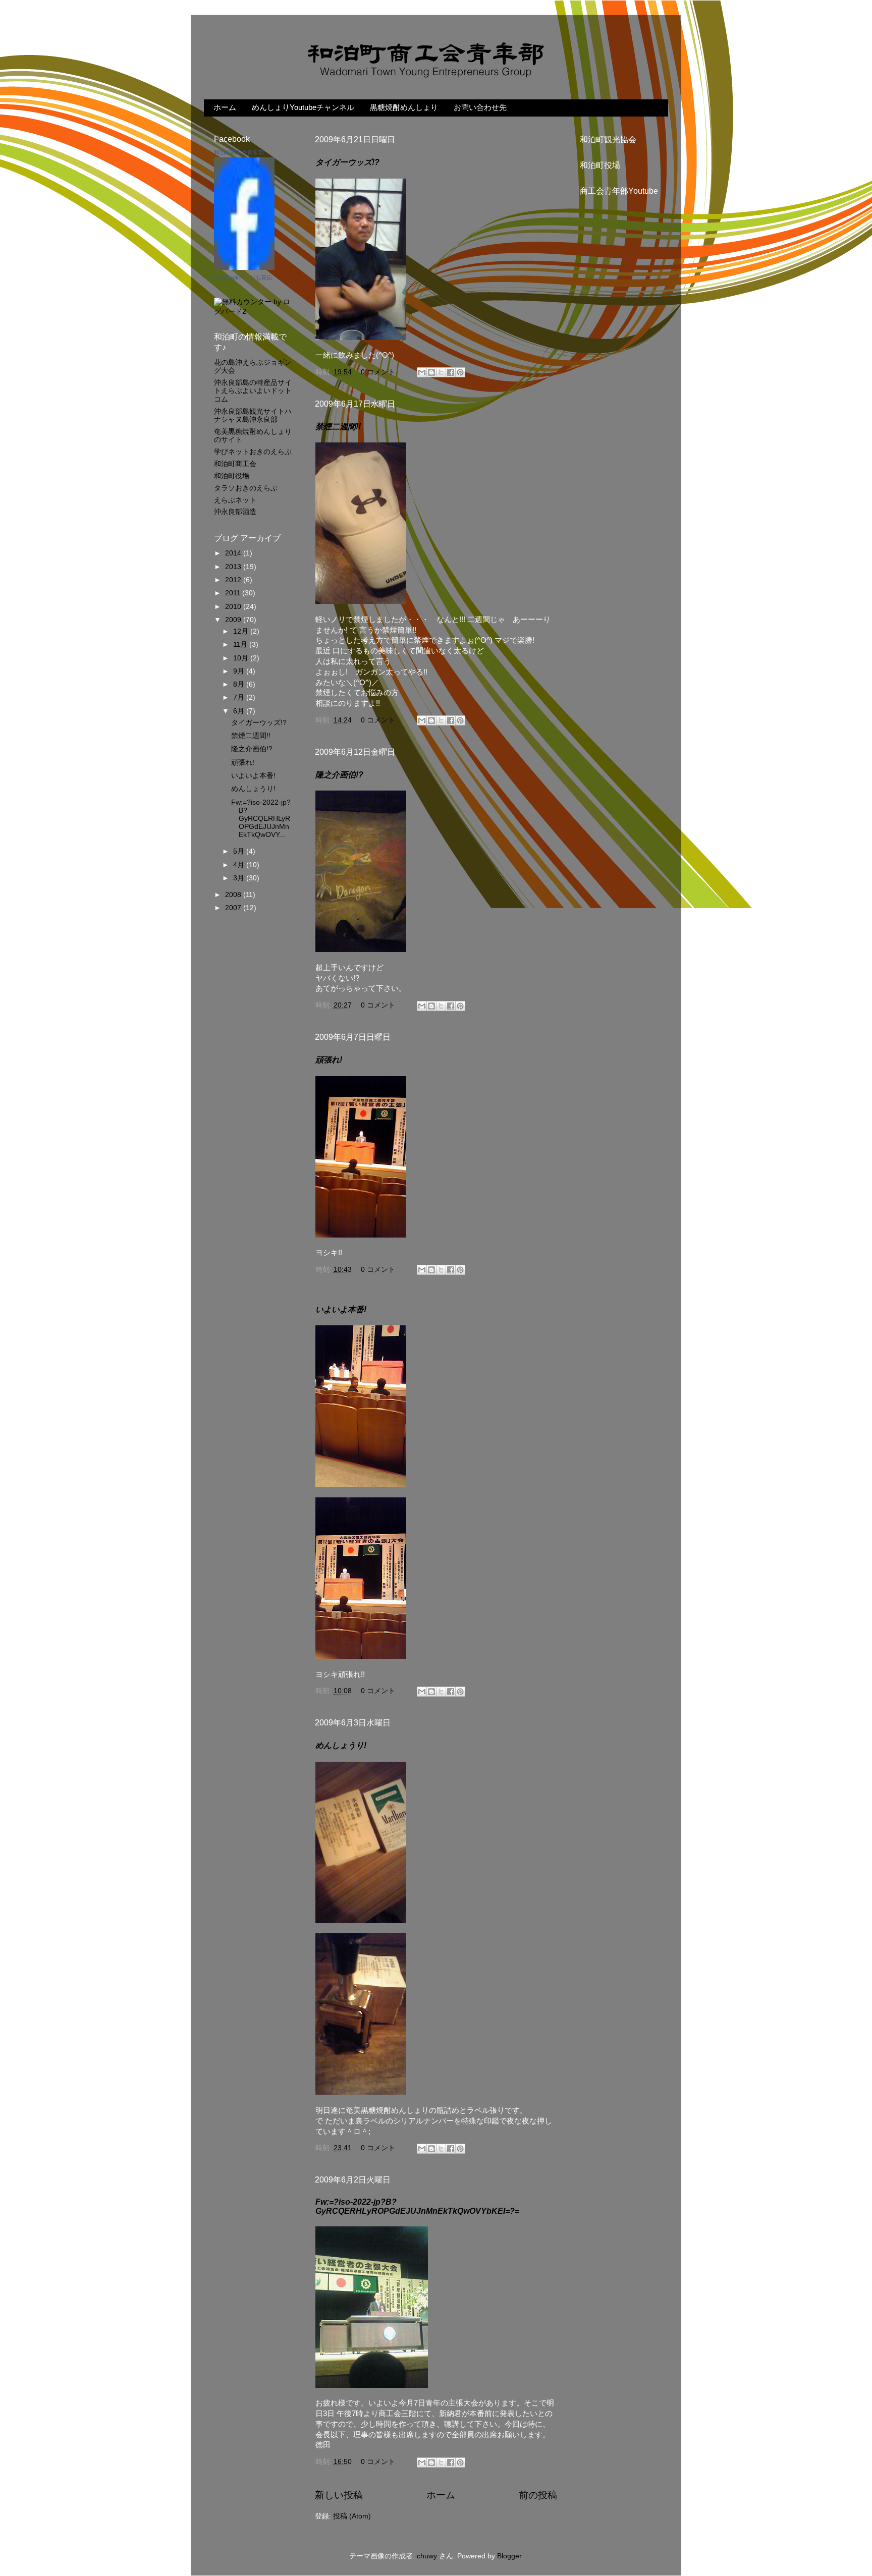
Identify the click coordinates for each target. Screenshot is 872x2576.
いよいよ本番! (341, 1309)
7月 (240, 697)
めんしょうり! (341, 1745)
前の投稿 (538, 2495)
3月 (240, 878)
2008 (234, 895)
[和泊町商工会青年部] (244, 268)
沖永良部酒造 (235, 512)
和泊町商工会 (235, 464)
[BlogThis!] (431, 372)
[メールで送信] (422, 372)
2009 (234, 620)
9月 (240, 671)
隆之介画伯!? (339, 775)
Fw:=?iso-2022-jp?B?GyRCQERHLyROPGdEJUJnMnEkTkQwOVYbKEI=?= (417, 2206)
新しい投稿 (339, 2495)
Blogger (509, 2556)
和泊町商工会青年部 (239, 152)
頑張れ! (329, 1060)
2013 (234, 567)
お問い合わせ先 (480, 107)
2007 (234, 908)
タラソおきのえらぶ (246, 488)
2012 (234, 580)
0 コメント (378, 372)
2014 (234, 553)
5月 (240, 851)
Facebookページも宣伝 (243, 277)
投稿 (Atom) (352, 2516)
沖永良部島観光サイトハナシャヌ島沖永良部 (253, 415)
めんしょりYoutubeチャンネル (303, 107)
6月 (240, 711)
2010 (234, 607)
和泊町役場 (232, 476)
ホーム (225, 107)
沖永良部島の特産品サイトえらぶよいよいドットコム (253, 391)
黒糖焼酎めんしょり (404, 107)
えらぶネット (235, 500)
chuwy (427, 2556)
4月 (240, 865)
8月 (240, 684)
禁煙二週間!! (338, 427)
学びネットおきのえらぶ (253, 452)
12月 (242, 631)
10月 (242, 658)
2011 (234, 593)
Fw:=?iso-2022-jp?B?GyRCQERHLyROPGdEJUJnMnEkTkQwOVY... (261, 819)
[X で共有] (441, 372)
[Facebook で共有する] (451, 372)
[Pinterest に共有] (460, 372)
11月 (241, 645)
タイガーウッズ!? (347, 162)
